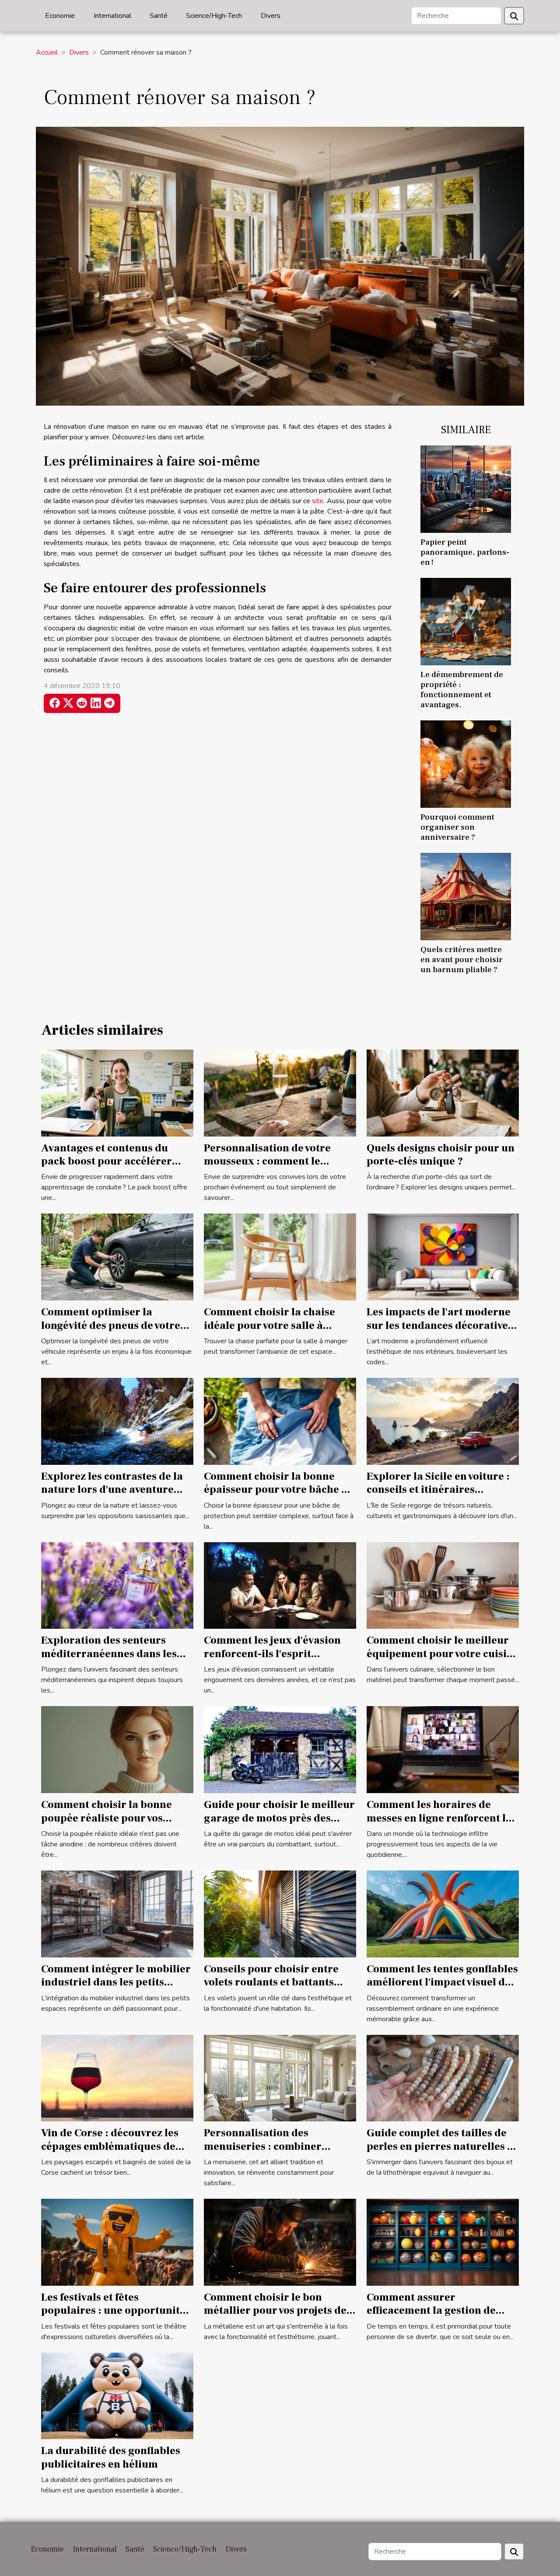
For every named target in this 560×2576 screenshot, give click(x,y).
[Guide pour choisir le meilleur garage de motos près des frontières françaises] (280, 1749)
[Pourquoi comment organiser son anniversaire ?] (466, 764)
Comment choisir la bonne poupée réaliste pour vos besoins (107, 1818)
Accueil (47, 52)
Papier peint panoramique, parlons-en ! (465, 552)
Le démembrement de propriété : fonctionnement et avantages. (462, 690)
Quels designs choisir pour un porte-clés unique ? (441, 1155)
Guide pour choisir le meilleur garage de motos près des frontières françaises (279, 1818)
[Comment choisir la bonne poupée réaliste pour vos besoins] (117, 1749)
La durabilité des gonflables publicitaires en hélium (111, 2457)
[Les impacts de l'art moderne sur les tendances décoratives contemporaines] (443, 1257)
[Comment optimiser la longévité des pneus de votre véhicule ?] (117, 1257)
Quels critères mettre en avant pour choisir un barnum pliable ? (462, 959)
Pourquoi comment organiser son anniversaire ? (457, 827)
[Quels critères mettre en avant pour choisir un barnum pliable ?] (466, 896)
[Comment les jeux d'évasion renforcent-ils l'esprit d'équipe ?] (280, 1585)
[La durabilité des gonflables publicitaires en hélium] (117, 2395)
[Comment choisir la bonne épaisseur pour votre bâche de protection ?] (280, 1421)
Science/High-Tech (214, 16)
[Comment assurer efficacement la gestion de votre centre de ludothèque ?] (443, 2242)
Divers (271, 16)
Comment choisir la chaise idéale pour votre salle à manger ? (269, 1325)
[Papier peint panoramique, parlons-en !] (466, 489)
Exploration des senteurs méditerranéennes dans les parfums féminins (109, 1654)
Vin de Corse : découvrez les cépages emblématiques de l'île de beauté (110, 2146)
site (318, 501)
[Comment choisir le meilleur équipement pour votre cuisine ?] (443, 1585)
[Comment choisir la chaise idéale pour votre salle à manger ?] (280, 1257)
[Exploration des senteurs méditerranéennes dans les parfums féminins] (117, 1585)
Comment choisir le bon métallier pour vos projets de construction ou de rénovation (279, 2311)
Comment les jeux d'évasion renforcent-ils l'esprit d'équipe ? (272, 1654)
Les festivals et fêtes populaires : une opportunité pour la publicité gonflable (113, 2311)
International (112, 16)
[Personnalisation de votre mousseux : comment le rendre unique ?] (280, 1092)
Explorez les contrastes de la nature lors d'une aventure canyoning (112, 1490)
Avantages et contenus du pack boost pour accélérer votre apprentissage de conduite (107, 1168)
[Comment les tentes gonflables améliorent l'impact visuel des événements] (443, 1913)
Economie (60, 16)
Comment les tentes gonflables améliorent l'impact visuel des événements (442, 1982)
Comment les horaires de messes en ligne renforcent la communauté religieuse (439, 1818)
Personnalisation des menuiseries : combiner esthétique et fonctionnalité (273, 2146)
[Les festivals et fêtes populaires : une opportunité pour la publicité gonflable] (117, 2242)
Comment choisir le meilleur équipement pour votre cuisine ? (443, 1654)
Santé (159, 16)
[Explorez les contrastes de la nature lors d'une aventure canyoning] (117, 1421)
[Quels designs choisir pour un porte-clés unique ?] (443, 1092)
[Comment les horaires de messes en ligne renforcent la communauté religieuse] (443, 1749)
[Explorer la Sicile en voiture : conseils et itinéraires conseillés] (443, 1421)
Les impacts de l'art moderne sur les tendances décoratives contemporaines (440, 1325)
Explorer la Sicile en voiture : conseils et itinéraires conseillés (438, 1490)
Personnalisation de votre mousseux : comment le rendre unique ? (267, 1161)
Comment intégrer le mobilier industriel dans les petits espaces (116, 1982)
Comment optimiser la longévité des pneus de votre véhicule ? (111, 1325)
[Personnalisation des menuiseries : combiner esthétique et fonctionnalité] (280, 2078)
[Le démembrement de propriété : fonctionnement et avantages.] (466, 621)
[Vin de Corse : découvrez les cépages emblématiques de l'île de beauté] (117, 2078)
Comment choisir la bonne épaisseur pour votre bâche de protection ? (279, 1490)
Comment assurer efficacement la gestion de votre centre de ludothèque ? (438, 2311)
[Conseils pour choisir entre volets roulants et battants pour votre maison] (280, 1913)
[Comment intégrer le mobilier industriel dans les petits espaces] (117, 1913)
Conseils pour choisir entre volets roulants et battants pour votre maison (271, 1982)
